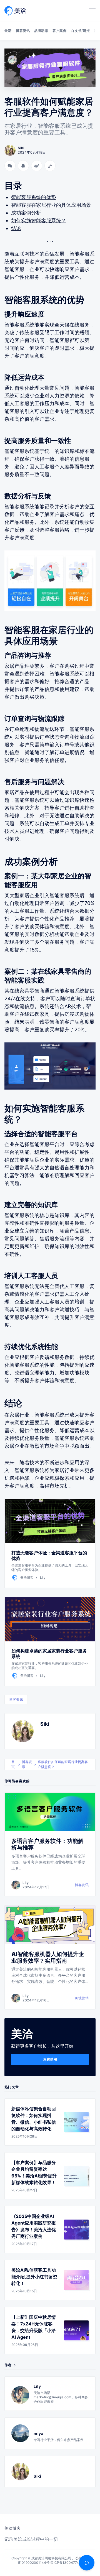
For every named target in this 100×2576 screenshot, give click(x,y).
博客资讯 (23, 31)
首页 (13, 1764)
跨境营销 (82, 1998)
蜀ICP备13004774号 (66, 2563)
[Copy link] (50, 166)
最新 (8, 31)
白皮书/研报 (80, 31)
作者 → (10, 2365)
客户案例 (59, 31)
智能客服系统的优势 (34, 197)
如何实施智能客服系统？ (39, 220)
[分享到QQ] (23, 166)
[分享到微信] (10, 166)
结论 (16, 228)
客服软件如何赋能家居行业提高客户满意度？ (63, 1764)
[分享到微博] (37, 166)
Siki (45, 1724)
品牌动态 (41, 31)
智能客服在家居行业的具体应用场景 (51, 205)
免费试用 (50, 2059)
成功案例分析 (26, 213)
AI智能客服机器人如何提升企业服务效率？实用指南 (48, 1957)
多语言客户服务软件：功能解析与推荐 (47, 1844)
